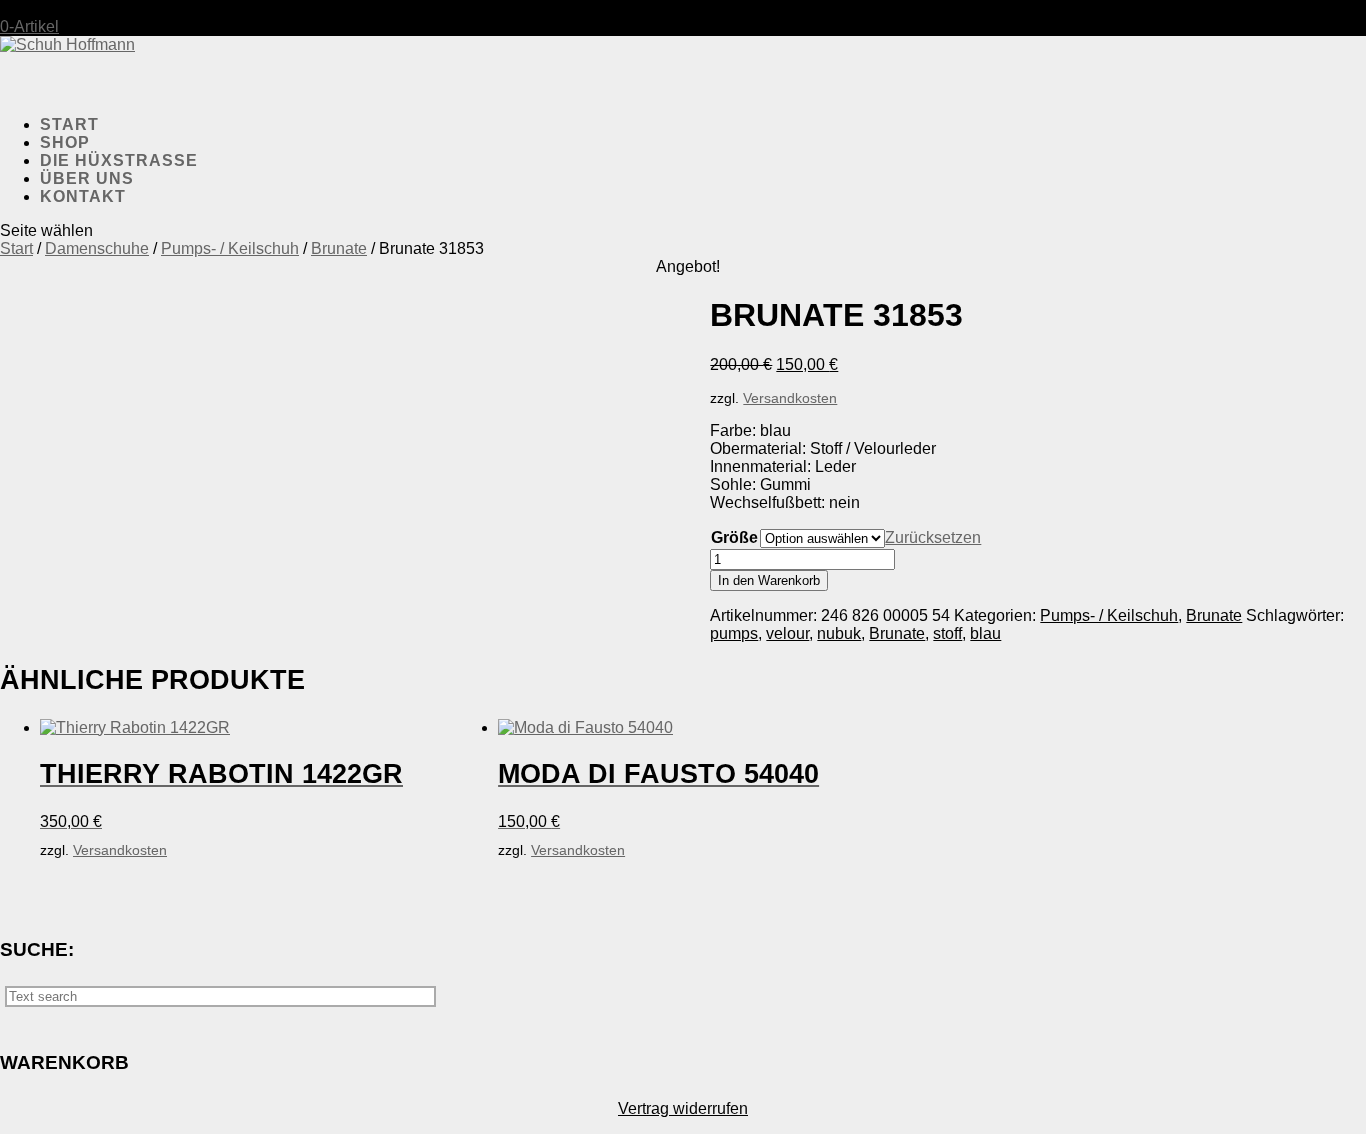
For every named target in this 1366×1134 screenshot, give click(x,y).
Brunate (339, 248)
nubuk (839, 633)
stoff (947, 633)
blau (985, 633)
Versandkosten (790, 398)
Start (16, 248)
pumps (734, 633)
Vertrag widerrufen (683, 1108)
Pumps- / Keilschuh (230, 248)
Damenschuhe (97, 248)
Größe (734, 537)
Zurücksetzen (933, 537)
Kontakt (83, 196)
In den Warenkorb (769, 580)
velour (787, 633)
